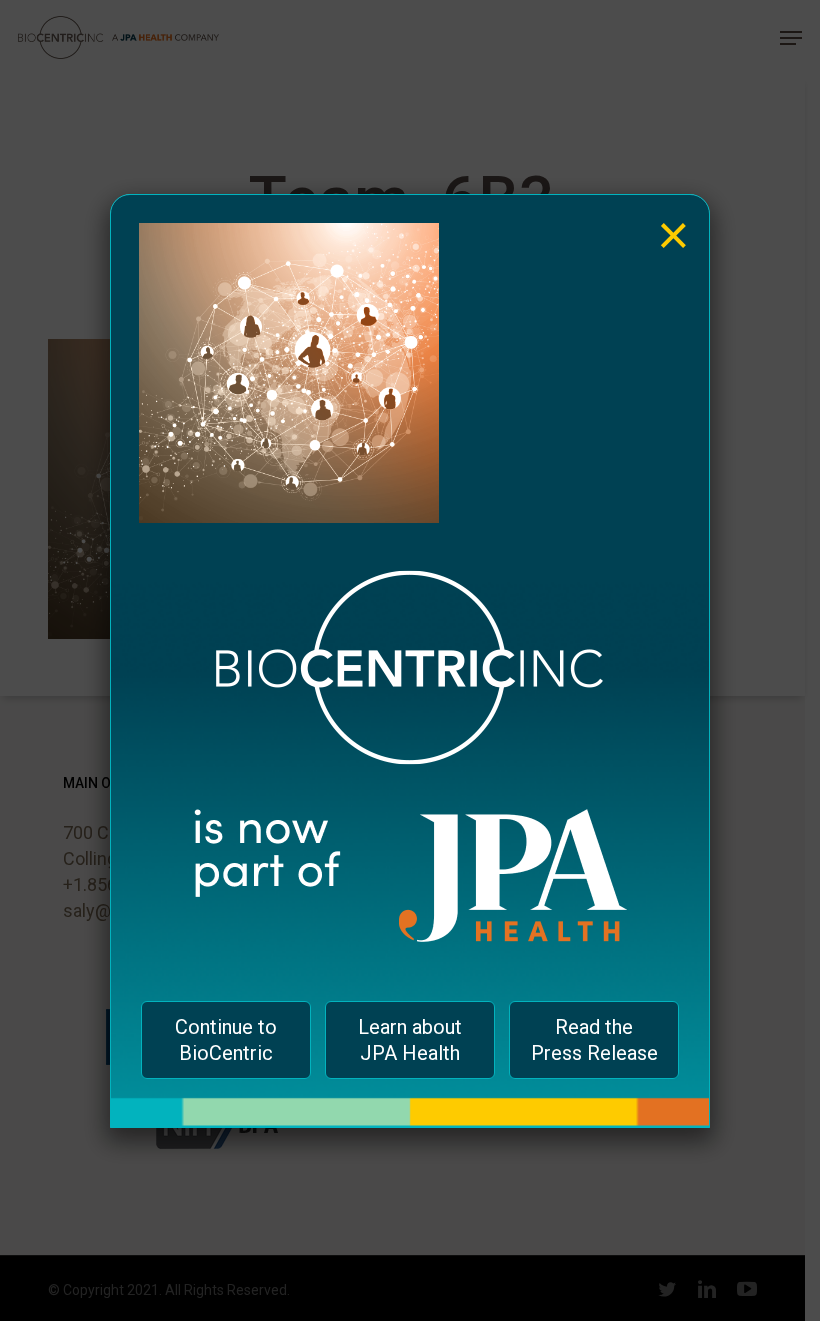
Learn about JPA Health (410, 1040)
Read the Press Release (594, 1040)
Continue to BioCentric (226, 1040)
